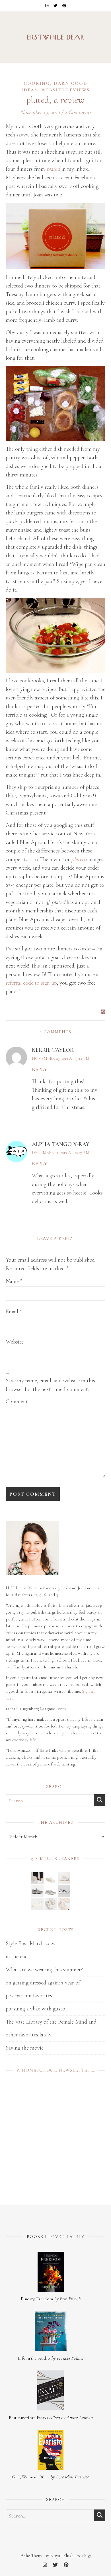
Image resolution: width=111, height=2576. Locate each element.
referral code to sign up (31, 983)
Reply (40, 1069)
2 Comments (78, 112)
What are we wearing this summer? (44, 1970)
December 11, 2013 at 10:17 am (61, 1153)
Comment (17, 1401)
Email (14, 1312)
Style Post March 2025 (31, 1943)
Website (15, 1342)
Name (14, 1281)
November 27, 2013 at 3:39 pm (61, 1058)
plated (78, 859)
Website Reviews (65, 90)
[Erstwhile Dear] (55, 37)
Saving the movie (25, 2048)
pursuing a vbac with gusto (35, 2009)
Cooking (37, 83)
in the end (17, 1956)
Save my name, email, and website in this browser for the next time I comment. (50, 1385)
